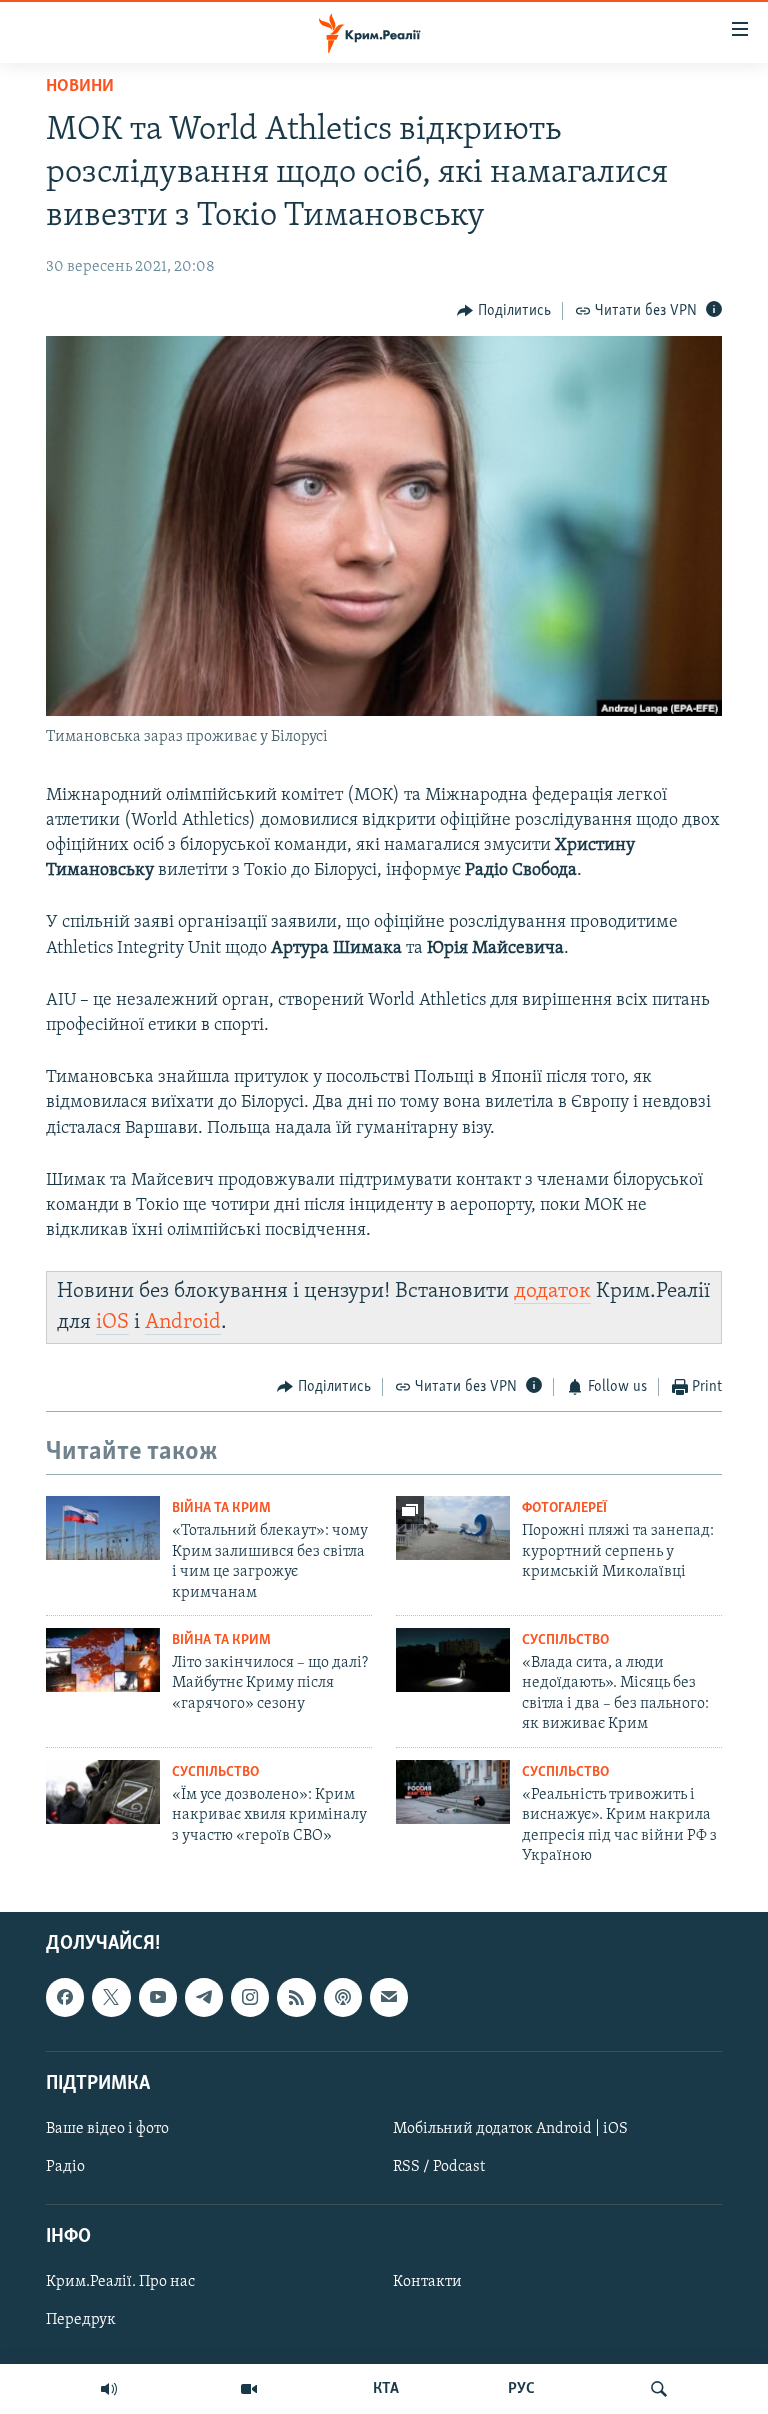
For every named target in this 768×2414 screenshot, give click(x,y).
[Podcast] (343, 1998)
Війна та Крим (221, 1508)
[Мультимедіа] (249, 2389)
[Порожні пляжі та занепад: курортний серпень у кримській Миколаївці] (453, 1528)
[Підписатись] (389, 1998)
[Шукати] (659, 2389)
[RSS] (296, 1998)
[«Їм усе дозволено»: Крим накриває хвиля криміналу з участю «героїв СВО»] (103, 1792)
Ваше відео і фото (107, 2129)
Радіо (65, 2167)
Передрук (81, 2321)
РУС (521, 2389)
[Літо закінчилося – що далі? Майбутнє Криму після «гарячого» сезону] (103, 1660)
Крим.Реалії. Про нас (120, 2283)
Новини (80, 87)
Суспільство (565, 1640)
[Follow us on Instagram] (250, 1998)
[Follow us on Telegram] (204, 1998)
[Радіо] (109, 2389)
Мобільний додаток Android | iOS (510, 2129)
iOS (112, 1322)
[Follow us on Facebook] (65, 1998)
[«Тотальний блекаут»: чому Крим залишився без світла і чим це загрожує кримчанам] (103, 1528)
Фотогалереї (564, 1508)
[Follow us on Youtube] (158, 1998)
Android (183, 1322)
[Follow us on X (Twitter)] (111, 1998)
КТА (386, 2389)
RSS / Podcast (439, 2167)
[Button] (504, 311)
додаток (552, 1291)
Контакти (427, 2283)
